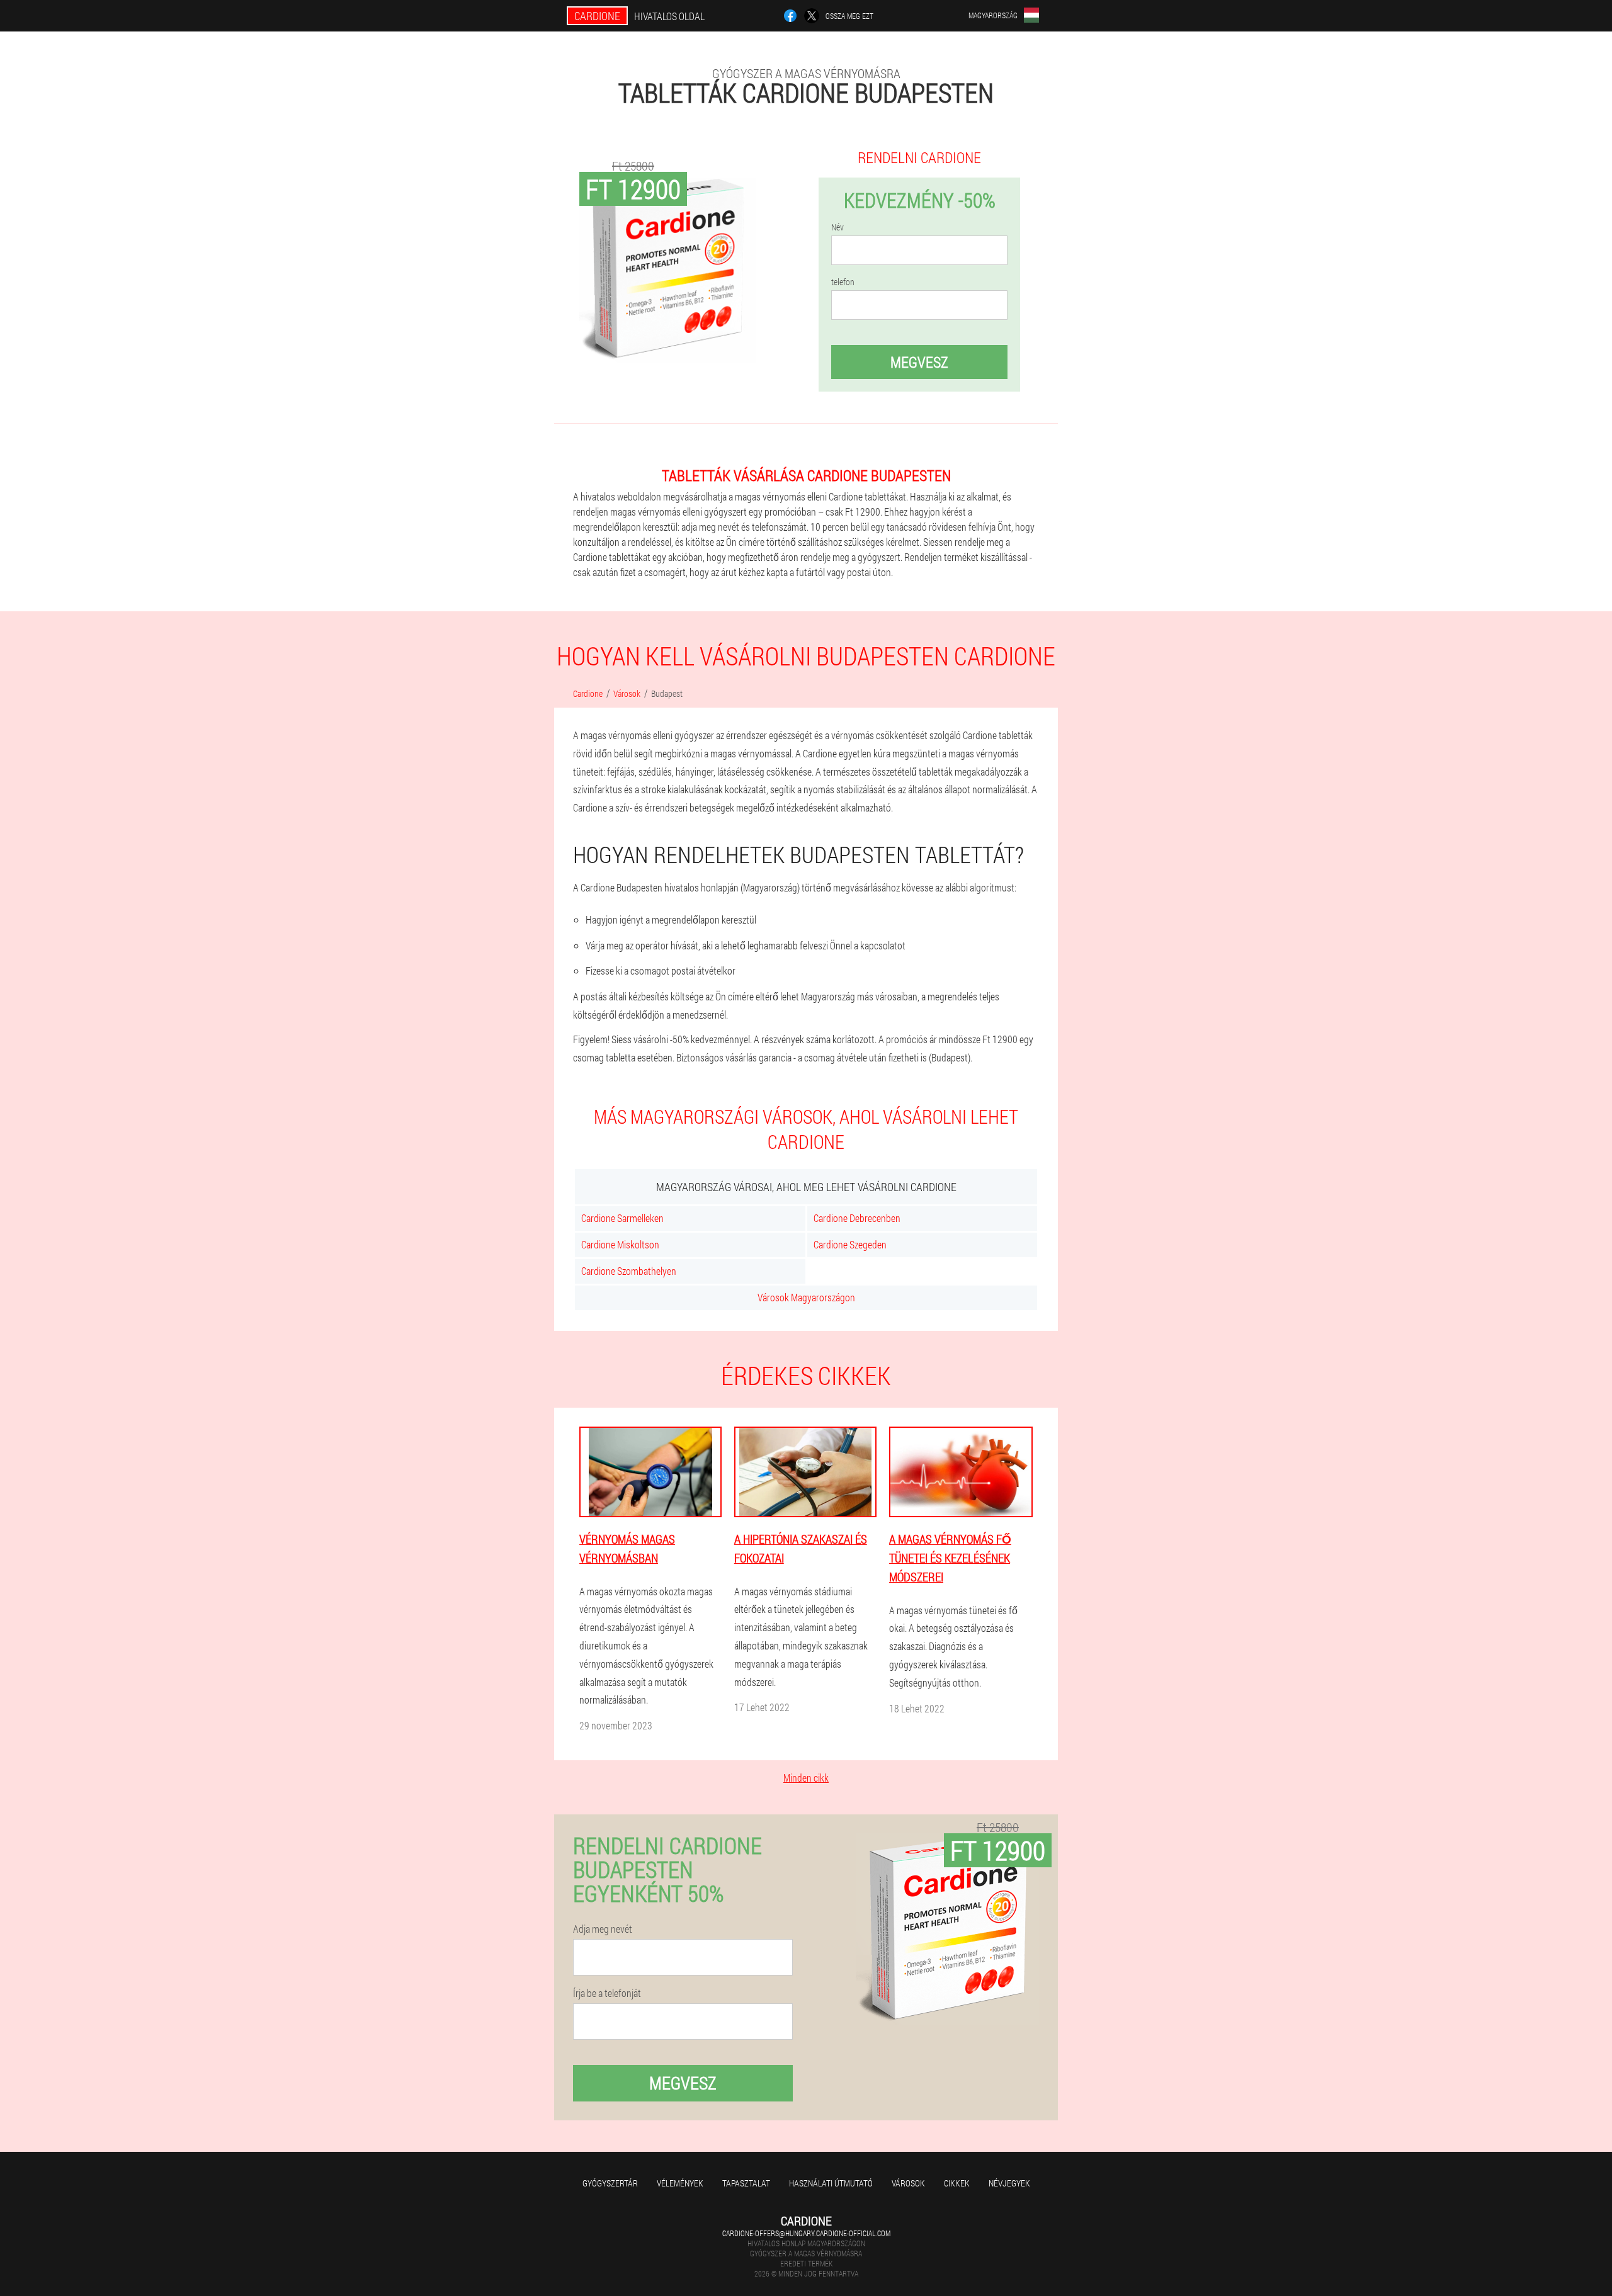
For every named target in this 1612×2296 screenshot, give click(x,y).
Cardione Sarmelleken (622, 1218)
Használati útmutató (831, 2183)
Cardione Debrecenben (857, 1218)
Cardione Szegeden (850, 1244)
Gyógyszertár (610, 2183)
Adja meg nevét (603, 1929)
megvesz (919, 362)
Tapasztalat (746, 2183)
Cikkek (957, 2183)
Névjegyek (1009, 2183)
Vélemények (680, 2183)
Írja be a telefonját (607, 1993)
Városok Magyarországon (806, 1297)
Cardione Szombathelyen (629, 1271)
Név (837, 227)
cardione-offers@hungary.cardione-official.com (806, 2233)
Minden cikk (806, 1778)
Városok (908, 2183)
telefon (843, 282)
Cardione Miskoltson (620, 1244)
